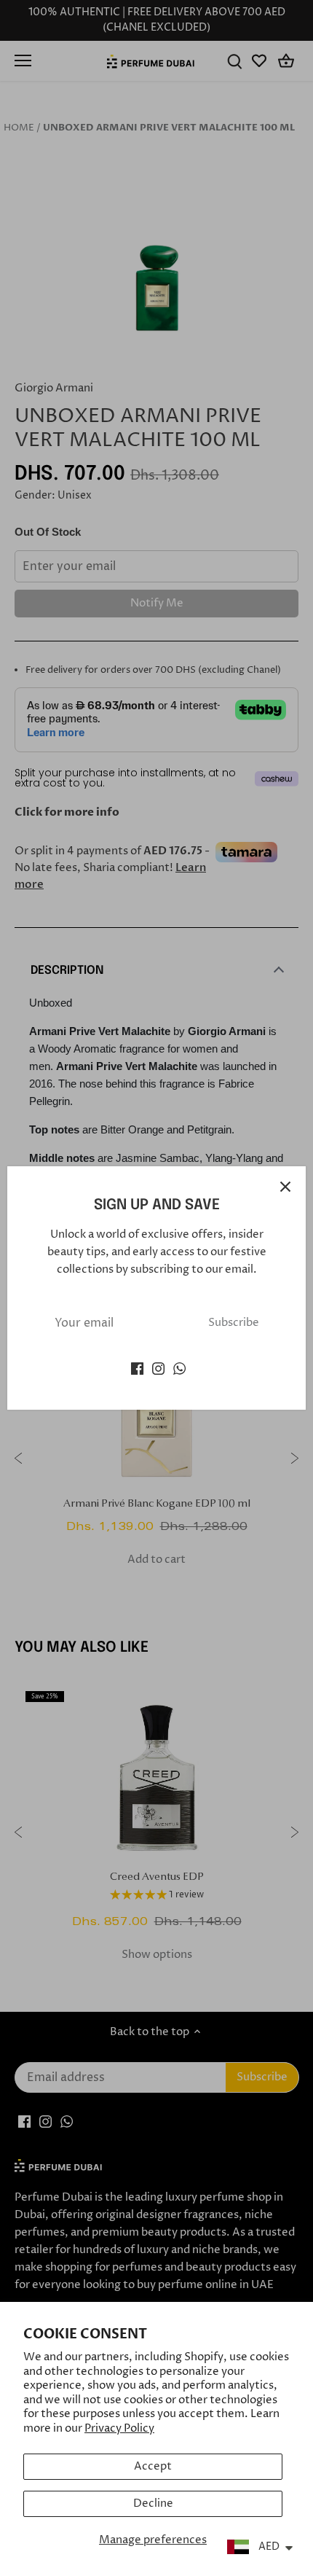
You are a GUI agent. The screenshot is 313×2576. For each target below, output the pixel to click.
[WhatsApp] (179, 1368)
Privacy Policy (119, 2428)
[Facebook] (137, 1368)
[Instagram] (158, 1368)
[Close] (285, 1187)
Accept (153, 2466)
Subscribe (234, 1323)
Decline (153, 2503)
